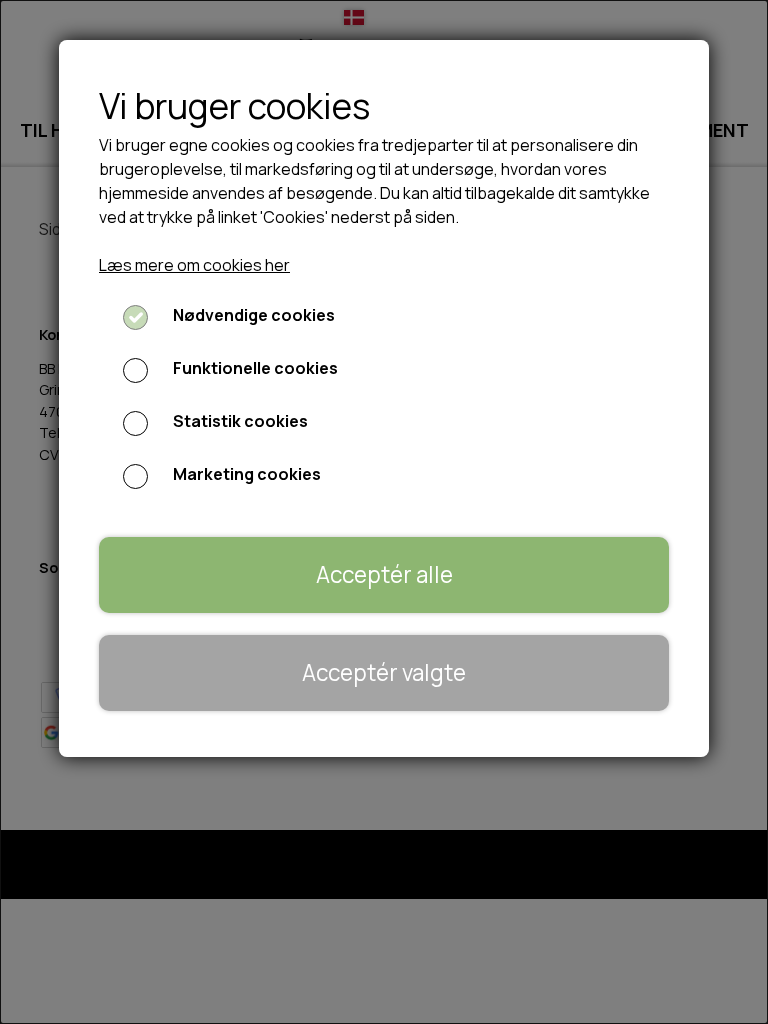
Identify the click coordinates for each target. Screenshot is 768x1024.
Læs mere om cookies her (194, 265)
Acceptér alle (384, 574)
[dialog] (384, 512)
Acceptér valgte (384, 672)
